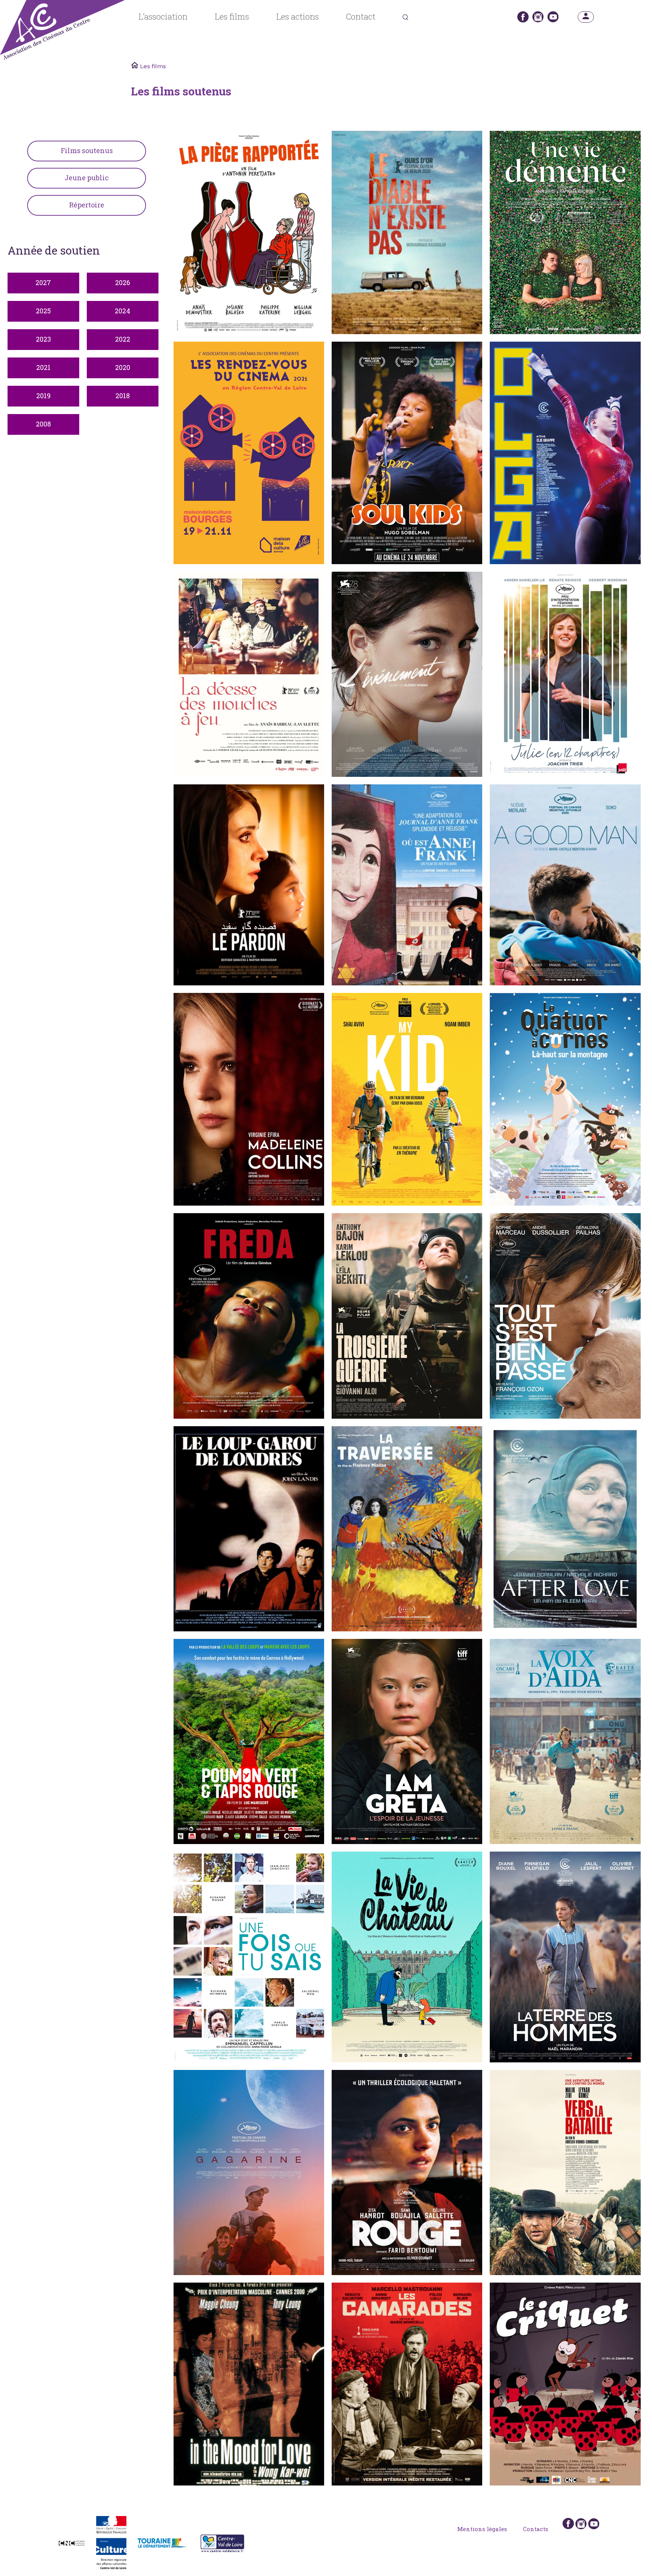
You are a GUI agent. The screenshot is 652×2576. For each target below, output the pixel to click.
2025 (43, 311)
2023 (43, 339)
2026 (123, 282)
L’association (163, 17)
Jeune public (87, 178)
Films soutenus (87, 150)
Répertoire (87, 205)
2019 (43, 396)
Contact (361, 17)
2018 (123, 396)
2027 (43, 282)
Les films (232, 17)
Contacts (536, 2529)
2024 (122, 311)
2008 (43, 424)
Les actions (298, 17)
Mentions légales (482, 2529)
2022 (123, 339)
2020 (123, 367)
